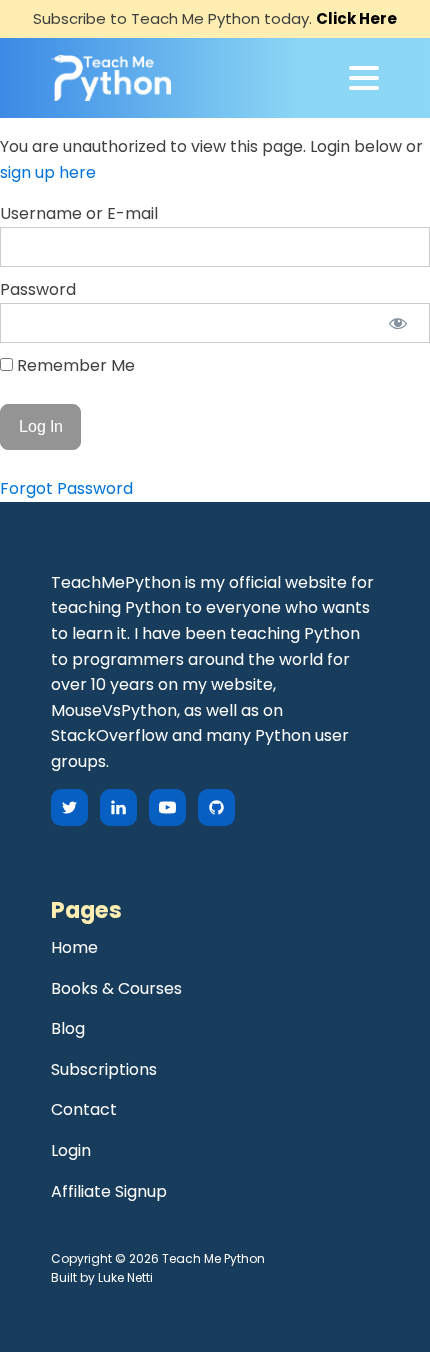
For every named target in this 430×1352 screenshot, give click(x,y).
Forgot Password (66, 488)
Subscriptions (104, 1069)
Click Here (356, 18)
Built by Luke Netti (102, 1277)
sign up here (48, 172)
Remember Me (74, 365)
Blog (68, 1028)
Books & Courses (116, 988)
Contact (84, 1109)
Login (71, 1150)
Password (38, 289)
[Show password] (397, 323)
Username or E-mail (79, 213)
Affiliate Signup (109, 1191)
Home (74, 947)
